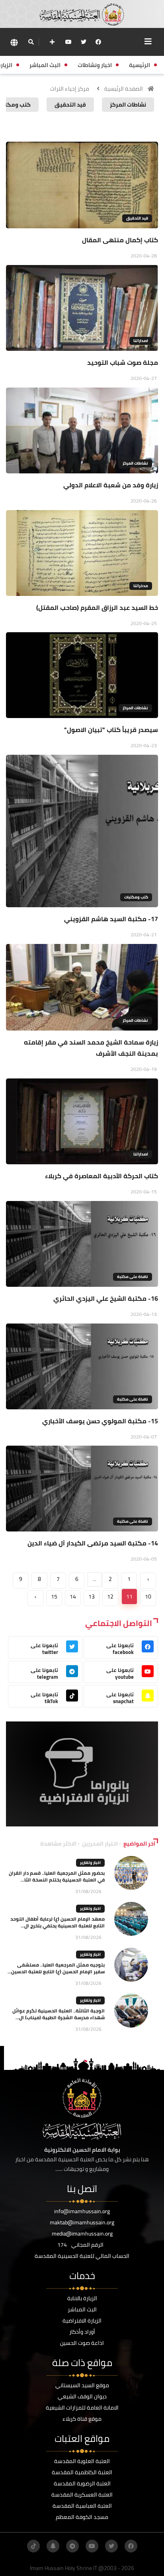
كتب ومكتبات (136, 897)
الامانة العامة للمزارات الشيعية (82, 2408)
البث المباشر (82, 2309)
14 (73, 1597)
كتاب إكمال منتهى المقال (120, 240)
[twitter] (84, 42)
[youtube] (68, 42)
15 (54, 1597)
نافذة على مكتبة (133, 1277)
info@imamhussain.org (82, 2211)
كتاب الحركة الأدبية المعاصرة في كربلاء (102, 1176)
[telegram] (72, 2546)
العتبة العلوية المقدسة (82, 2461)
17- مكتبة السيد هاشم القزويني (111, 919)
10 (148, 1597)
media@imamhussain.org (82, 2234)
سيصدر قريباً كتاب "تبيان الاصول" (111, 730)
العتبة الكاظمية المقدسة (82, 2472)
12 (110, 1597)
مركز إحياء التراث (70, 89)
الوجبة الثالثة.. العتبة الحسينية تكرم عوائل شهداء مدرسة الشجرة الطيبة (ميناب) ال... (59, 2014)
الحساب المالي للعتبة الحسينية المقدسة (82, 2256)
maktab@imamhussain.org (82, 2222)
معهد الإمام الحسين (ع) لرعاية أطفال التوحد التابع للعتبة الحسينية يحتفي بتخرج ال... (58, 1922)
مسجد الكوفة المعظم (82, 2517)
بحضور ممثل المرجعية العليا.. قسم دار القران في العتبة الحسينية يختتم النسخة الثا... (57, 1876)
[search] (31, 42)
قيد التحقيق (137, 218)
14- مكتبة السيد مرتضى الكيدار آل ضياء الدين (93, 1543)
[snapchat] (53, 2546)
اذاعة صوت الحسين (82, 2343)
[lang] (14, 42)
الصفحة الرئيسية (124, 89)
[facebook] (98, 42)
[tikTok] (33, 2546)
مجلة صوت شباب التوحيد (123, 362)
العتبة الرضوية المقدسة (82, 2483)
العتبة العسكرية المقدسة (82, 2495)
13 (92, 1597)
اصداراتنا (141, 341)
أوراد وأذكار (82, 2332)
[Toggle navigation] (148, 42)
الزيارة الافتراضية (82, 2321)
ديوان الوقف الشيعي (82, 2396)
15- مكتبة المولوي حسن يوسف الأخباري (100, 1421)
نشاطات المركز (135, 463)
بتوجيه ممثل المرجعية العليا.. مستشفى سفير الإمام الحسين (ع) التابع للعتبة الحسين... (56, 1968)
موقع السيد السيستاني (82, 2385)
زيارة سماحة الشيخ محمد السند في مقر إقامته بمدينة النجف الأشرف (91, 1048)
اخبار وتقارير (90, 1863)
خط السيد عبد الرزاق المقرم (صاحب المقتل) (97, 607)
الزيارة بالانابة (82, 2298)
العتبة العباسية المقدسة (82, 2506)
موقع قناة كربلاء (82, 2419)
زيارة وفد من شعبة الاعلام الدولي (111, 485)
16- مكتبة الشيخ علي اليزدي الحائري (106, 1298)
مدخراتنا (141, 586)
